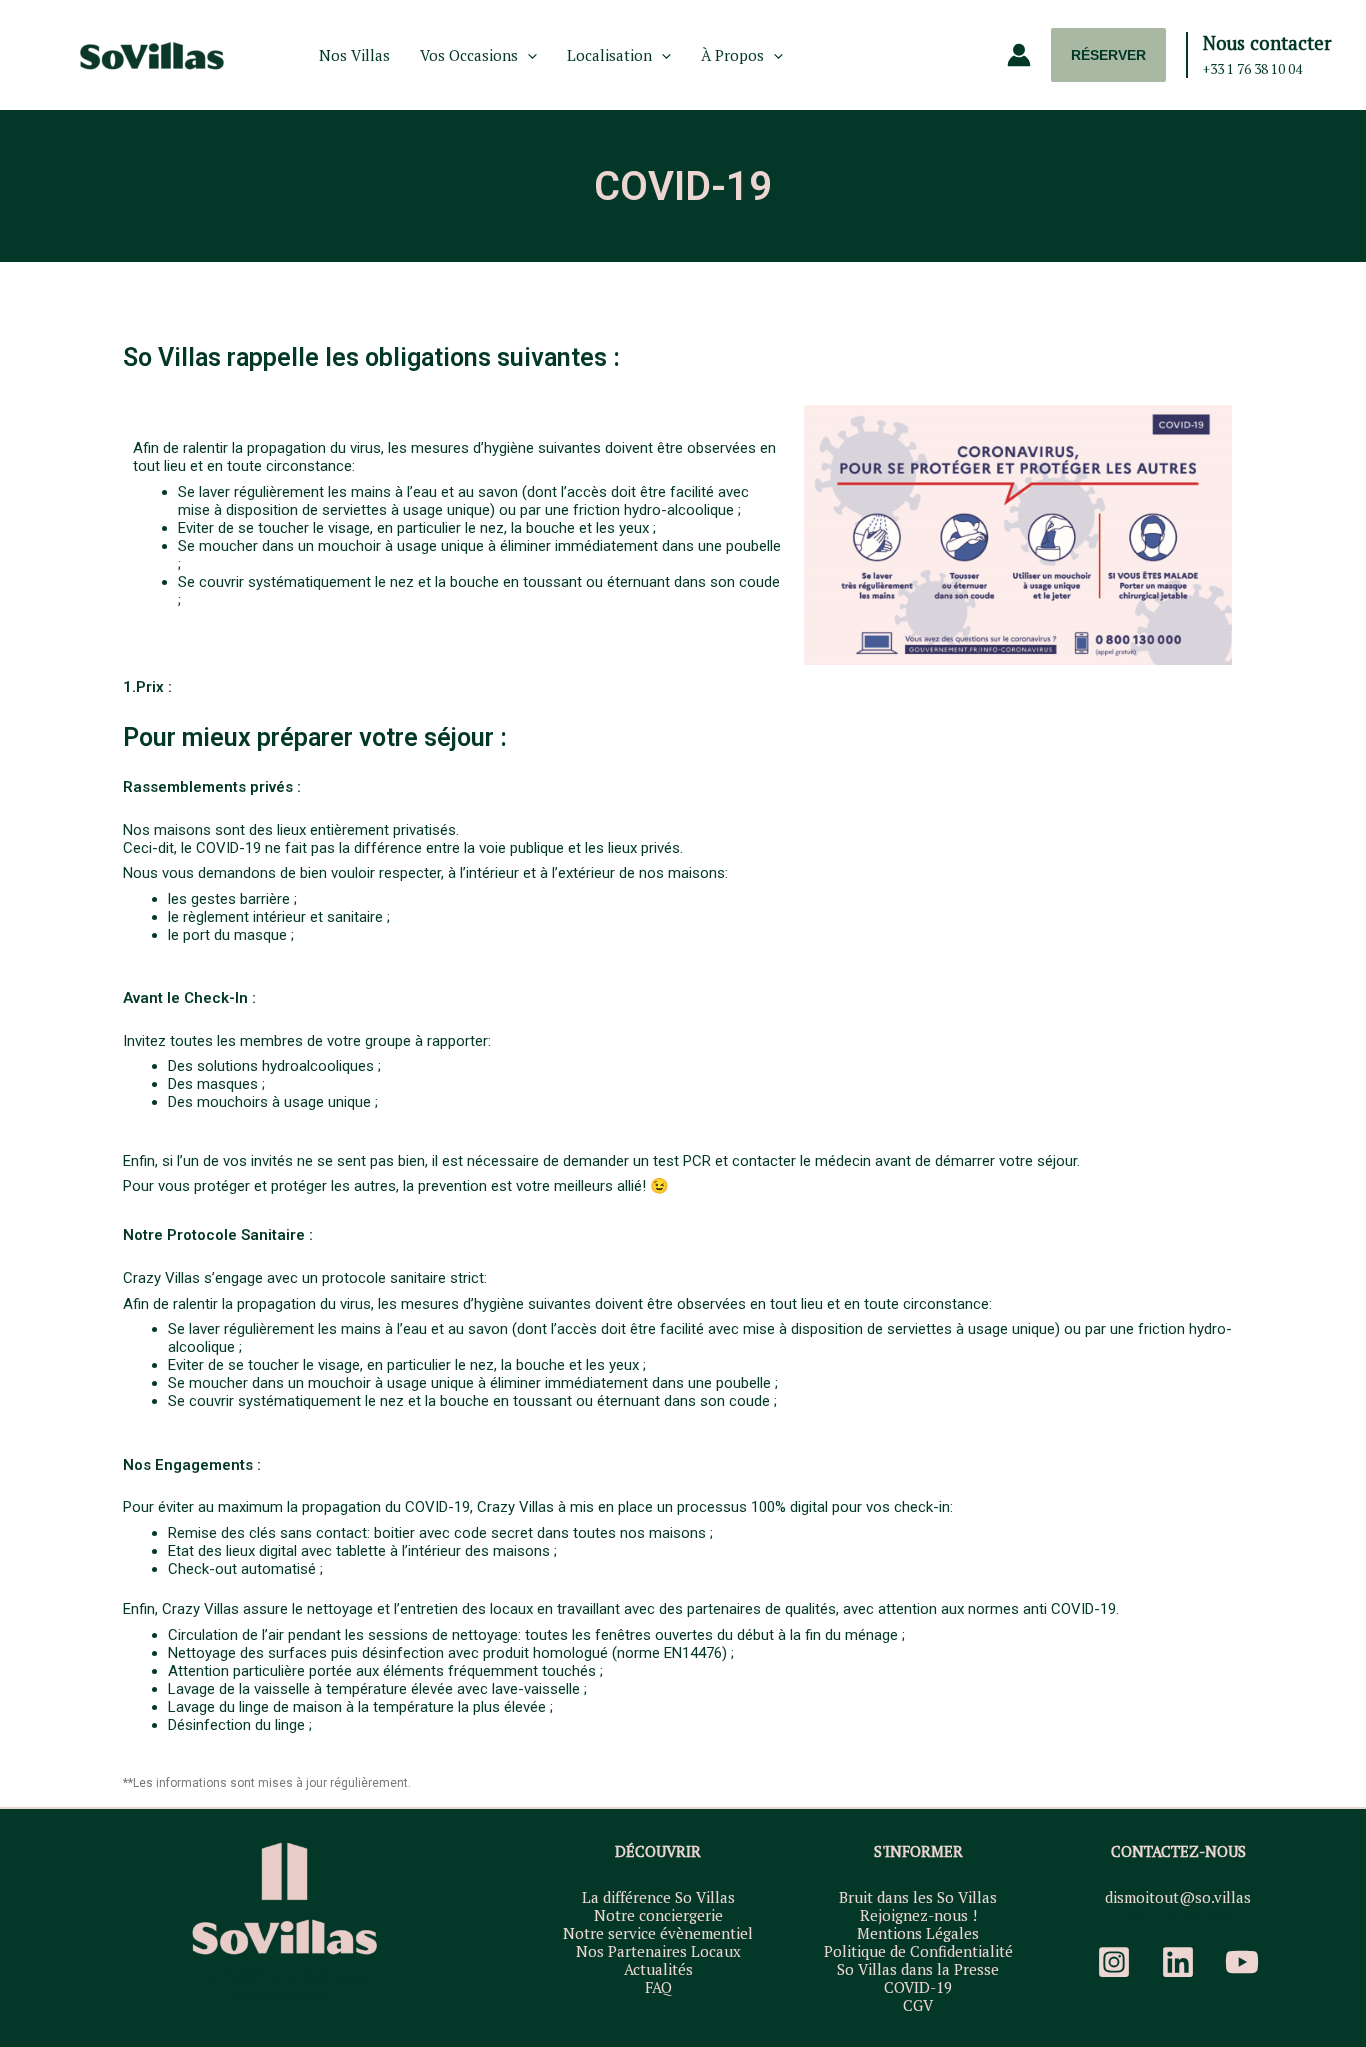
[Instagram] (1114, 1962)
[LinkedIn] (1178, 1962)
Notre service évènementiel (658, 1933)
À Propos (732, 55)
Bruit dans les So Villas (918, 1897)
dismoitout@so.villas (1178, 1897)
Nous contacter (1267, 43)
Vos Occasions (469, 55)
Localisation (609, 55)
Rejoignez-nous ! (918, 1915)
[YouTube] (1242, 1962)
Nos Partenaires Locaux (658, 1951)
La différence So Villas (658, 1897)
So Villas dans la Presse (918, 1969)
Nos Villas (354, 55)
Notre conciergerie (658, 1915)
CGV (918, 2005)
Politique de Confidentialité (918, 1951)
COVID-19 (918, 1987)
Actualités (658, 1969)
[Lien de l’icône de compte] (1019, 55)
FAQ (658, 1987)
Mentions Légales (918, 1933)
